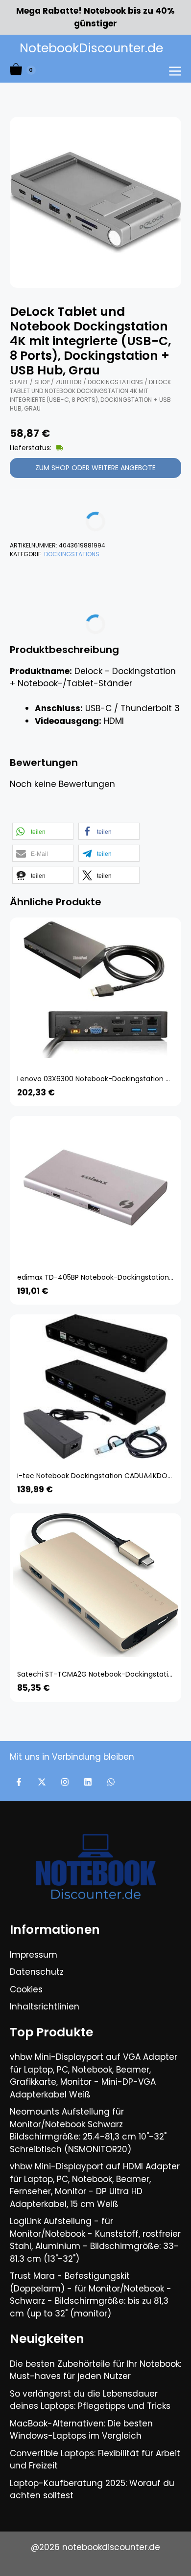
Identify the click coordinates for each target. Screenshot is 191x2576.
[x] (42, 1782)
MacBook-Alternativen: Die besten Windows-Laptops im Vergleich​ (81, 2430)
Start (19, 382)
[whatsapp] (111, 1782)
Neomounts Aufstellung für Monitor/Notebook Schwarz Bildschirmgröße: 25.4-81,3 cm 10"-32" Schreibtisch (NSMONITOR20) (88, 2130)
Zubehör (69, 382)
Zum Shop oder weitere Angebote (95, 468)
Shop (42, 382)
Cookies (26, 1989)
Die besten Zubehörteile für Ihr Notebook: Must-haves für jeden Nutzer (95, 2370)
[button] (43, 831)
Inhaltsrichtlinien (45, 2007)
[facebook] (19, 1782)
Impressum (34, 1955)
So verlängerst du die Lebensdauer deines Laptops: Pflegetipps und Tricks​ (90, 2400)
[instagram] (65, 1782)
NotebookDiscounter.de (91, 48)
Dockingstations (115, 382)
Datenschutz (37, 1972)
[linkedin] (88, 1782)
